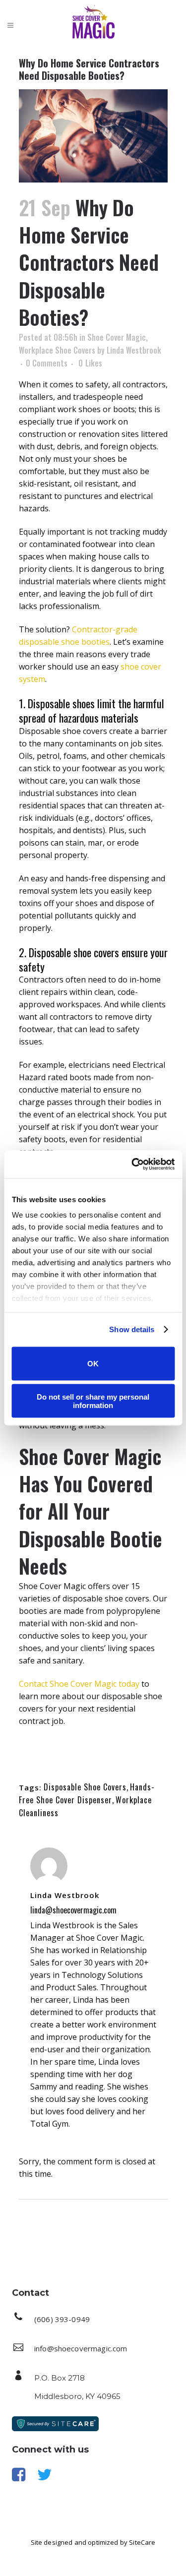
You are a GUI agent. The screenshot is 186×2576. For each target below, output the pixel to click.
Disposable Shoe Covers (85, 1787)
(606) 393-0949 (62, 2319)
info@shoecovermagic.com (81, 2348)
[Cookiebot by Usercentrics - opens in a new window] (132, 1165)
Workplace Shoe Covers (57, 350)
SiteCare (142, 2542)
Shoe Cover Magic (117, 337)
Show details (132, 1329)
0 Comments (47, 363)
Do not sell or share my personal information (93, 1401)
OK (93, 1364)
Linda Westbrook (134, 350)
